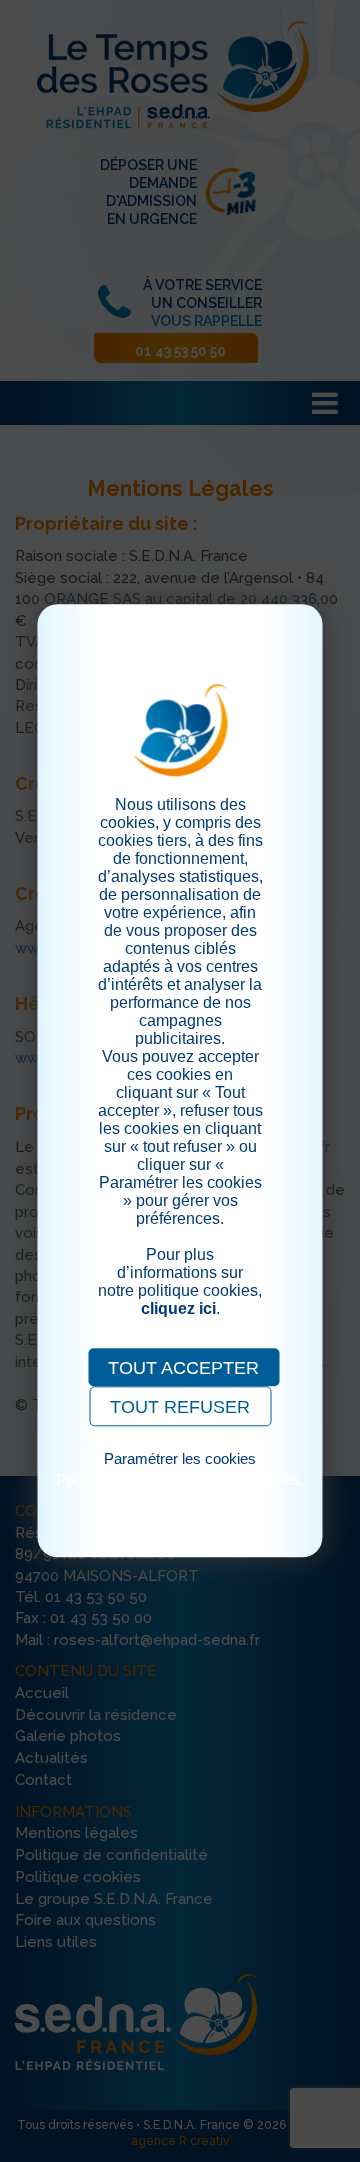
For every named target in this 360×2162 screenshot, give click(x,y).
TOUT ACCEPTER (183, 1368)
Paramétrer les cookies (180, 1458)
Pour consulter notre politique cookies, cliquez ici (180, 1488)
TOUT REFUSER (180, 1407)
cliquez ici (178, 1308)
